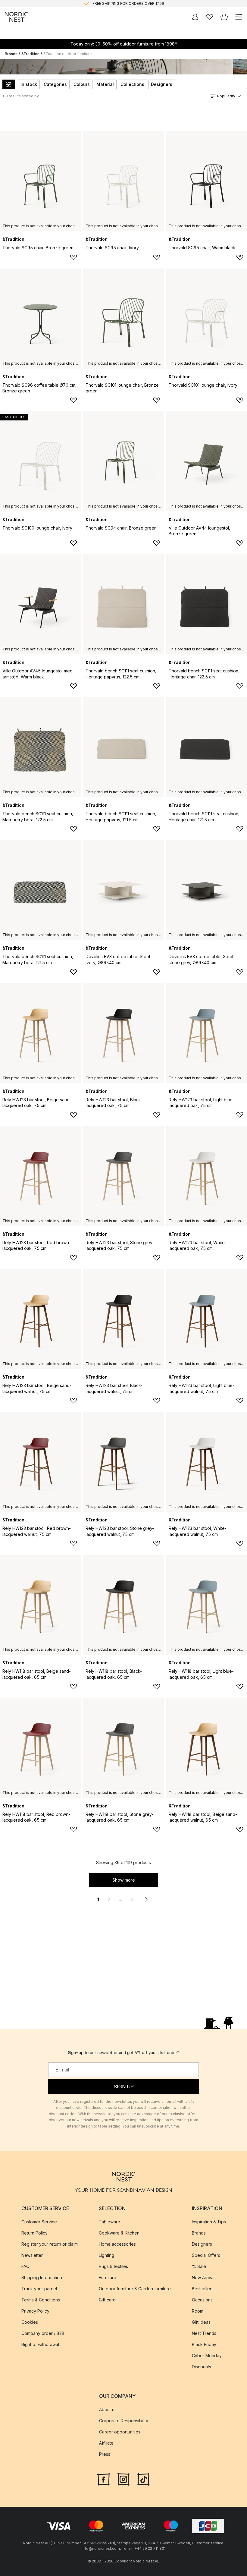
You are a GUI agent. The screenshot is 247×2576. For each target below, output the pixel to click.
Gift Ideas (201, 2322)
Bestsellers (203, 2289)
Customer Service (39, 2222)
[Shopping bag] (224, 17)
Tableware (109, 2222)
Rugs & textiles (113, 2266)
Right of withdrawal (40, 2344)
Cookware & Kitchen (119, 2233)
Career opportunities (120, 2432)
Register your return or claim (50, 2244)
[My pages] (195, 17)
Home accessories (117, 2244)
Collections (132, 84)
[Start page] (16, 17)
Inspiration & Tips (209, 2222)
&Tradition (30, 54)
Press (105, 2454)
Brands (11, 54)
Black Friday (204, 2344)
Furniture (108, 2277)
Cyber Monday (207, 2356)
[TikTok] (143, 2479)
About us (108, 2409)
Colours (82, 84)
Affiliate (106, 2443)
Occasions (202, 2300)
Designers (162, 84)
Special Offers (206, 2255)
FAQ (25, 2266)
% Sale (199, 2266)
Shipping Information (42, 2277)
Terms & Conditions (41, 2300)
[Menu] (239, 17)
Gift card (107, 2300)
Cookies (30, 2322)
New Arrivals (204, 2277)
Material (105, 84)
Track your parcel (39, 2289)
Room (198, 2311)
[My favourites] (210, 17)
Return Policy (34, 2233)
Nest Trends (204, 2333)
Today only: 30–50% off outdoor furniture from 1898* (124, 44)
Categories (55, 84)
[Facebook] (104, 2479)
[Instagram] (123, 2479)
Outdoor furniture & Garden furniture (135, 2289)
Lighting (106, 2255)
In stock (29, 84)
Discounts (202, 2367)
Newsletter (32, 2255)
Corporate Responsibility (124, 2421)
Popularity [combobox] (226, 96)
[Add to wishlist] (73, 257)
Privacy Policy (35, 2311)
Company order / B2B (43, 2333)
